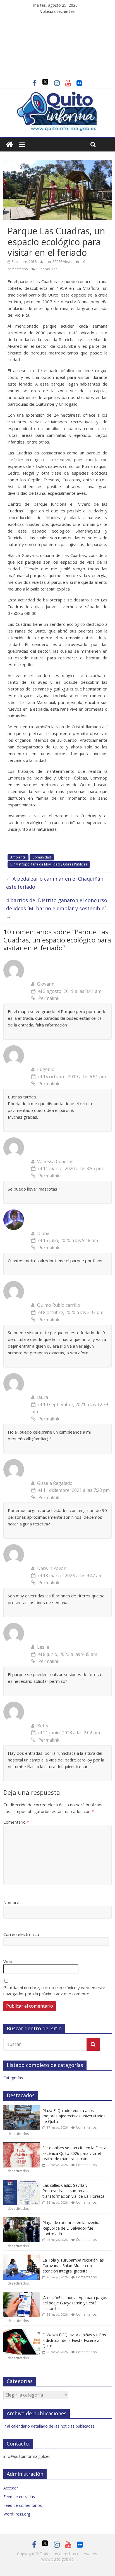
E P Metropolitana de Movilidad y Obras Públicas (49, 864)
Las (55, 269)
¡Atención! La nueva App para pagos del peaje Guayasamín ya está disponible (75, 2303)
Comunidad (42, 857)
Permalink (49, 998)
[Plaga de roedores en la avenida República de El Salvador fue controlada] (21, 2220)
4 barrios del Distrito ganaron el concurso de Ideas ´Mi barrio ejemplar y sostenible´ (57, 908)
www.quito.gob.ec (57, 2559)
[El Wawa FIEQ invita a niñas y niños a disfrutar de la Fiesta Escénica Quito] (21, 2332)
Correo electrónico (21, 1934)
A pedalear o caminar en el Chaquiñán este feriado (55, 883)
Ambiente (18, 857)
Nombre (11, 1902)
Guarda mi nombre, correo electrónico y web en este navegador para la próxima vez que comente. (54, 1991)
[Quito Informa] (57, 94)
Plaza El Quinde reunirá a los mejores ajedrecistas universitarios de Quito (74, 2116)
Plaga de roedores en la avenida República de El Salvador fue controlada (71, 2228)
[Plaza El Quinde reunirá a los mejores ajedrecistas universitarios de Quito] (21, 2108)
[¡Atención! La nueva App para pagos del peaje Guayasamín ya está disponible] (21, 2295)
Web (8, 1961)
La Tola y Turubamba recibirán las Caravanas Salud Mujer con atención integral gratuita (73, 2265)
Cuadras (43, 269)
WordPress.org (17, 2514)
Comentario (16, 1822)
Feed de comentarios (23, 2505)
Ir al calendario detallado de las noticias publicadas (49, 2426)
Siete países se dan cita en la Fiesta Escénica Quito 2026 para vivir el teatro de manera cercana (74, 2153)
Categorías (13, 2078)
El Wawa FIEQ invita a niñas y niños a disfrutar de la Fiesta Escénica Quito (74, 2340)
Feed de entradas (19, 2497)
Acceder (11, 2488)
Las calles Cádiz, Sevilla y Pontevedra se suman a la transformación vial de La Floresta (73, 2191)
